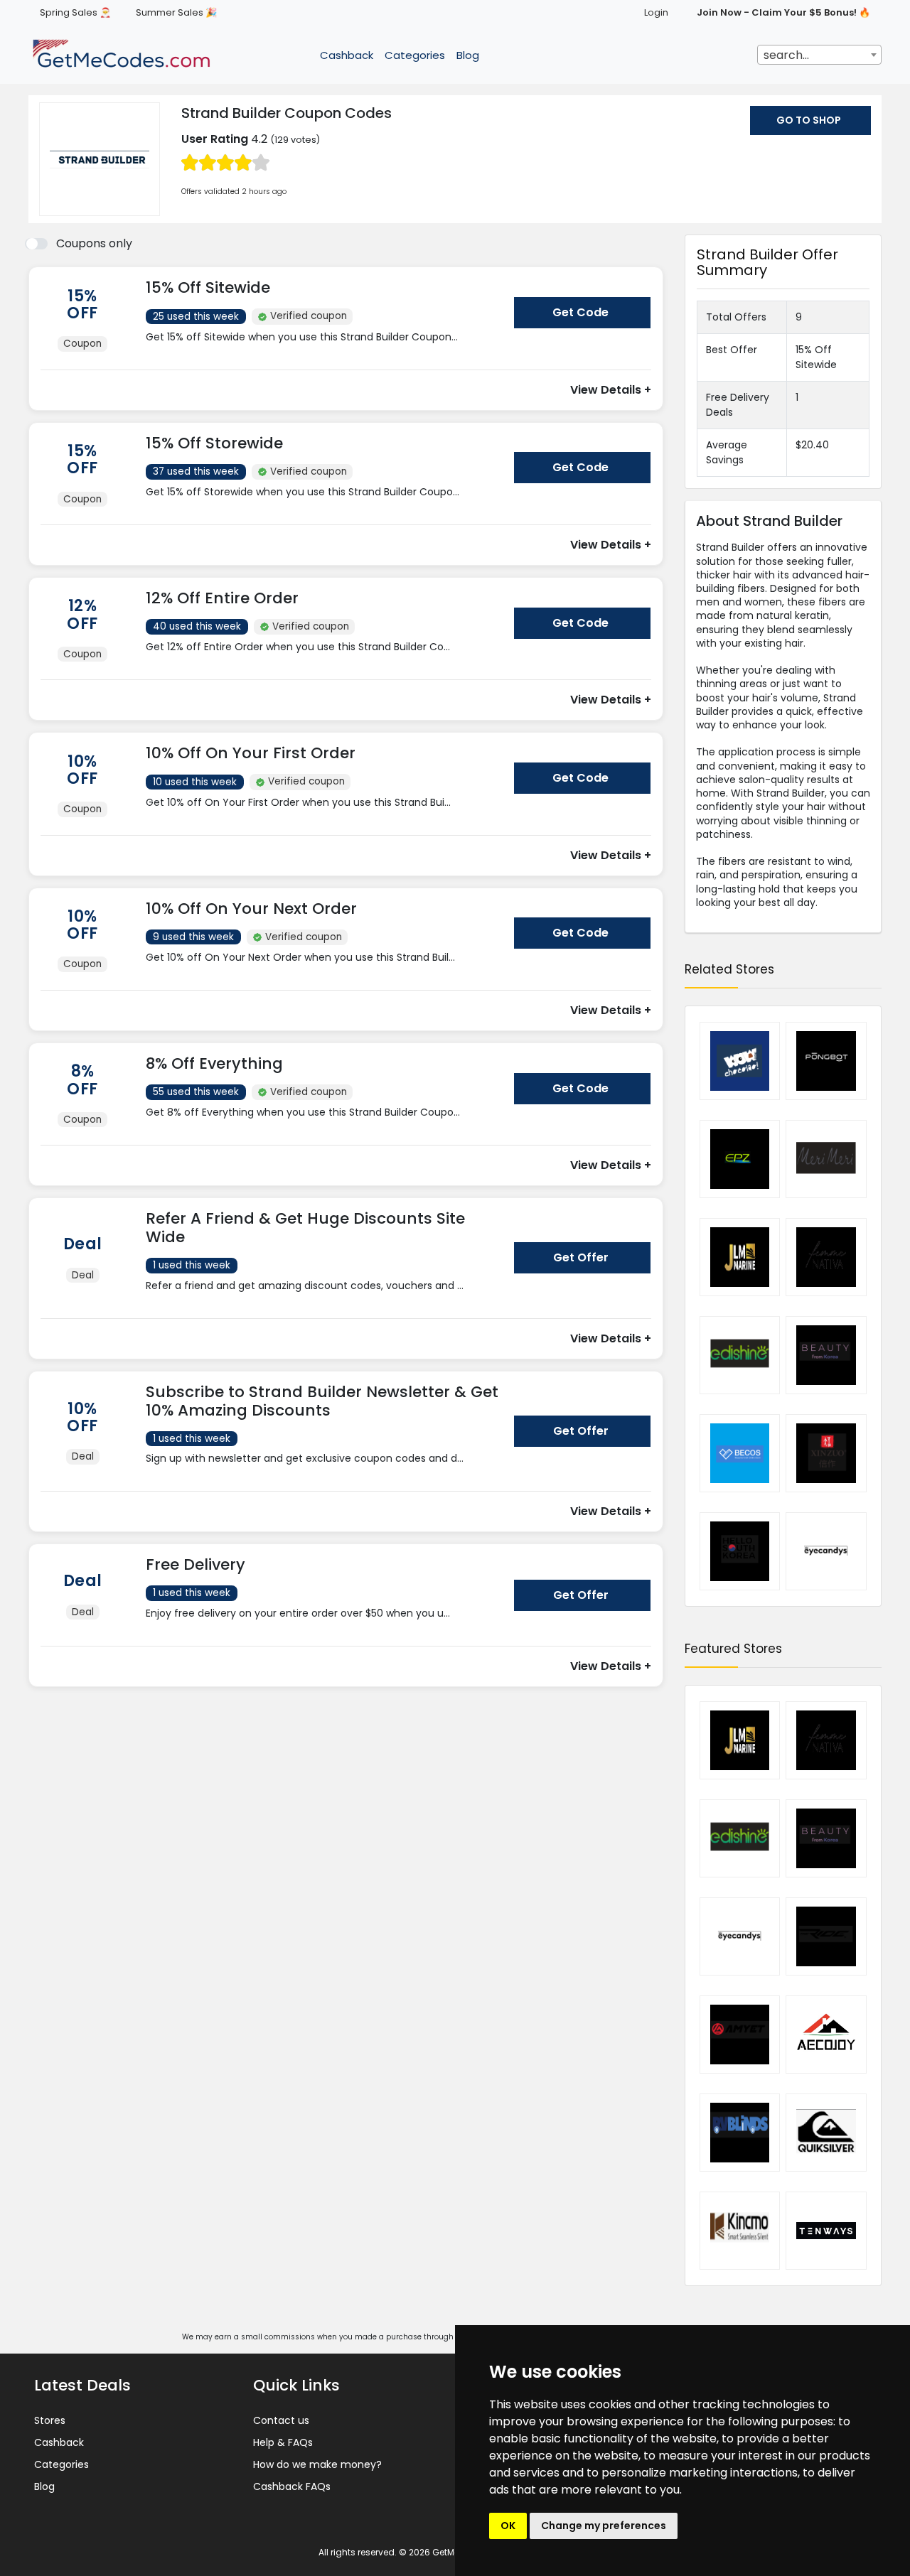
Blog (468, 55)
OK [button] (508, 2526)
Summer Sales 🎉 (176, 12)
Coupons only (94, 243)
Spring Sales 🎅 (75, 12)
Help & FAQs (283, 2442)
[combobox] (819, 55)
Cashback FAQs (292, 2486)
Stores (50, 2420)
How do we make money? (317, 2464)
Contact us (281, 2420)
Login (656, 12)
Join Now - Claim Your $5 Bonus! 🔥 (783, 12)
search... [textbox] (786, 55)
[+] (325, 351)
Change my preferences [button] (604, 2526)
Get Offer (581, 1257)
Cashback (347, 55)
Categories (415, 55)
